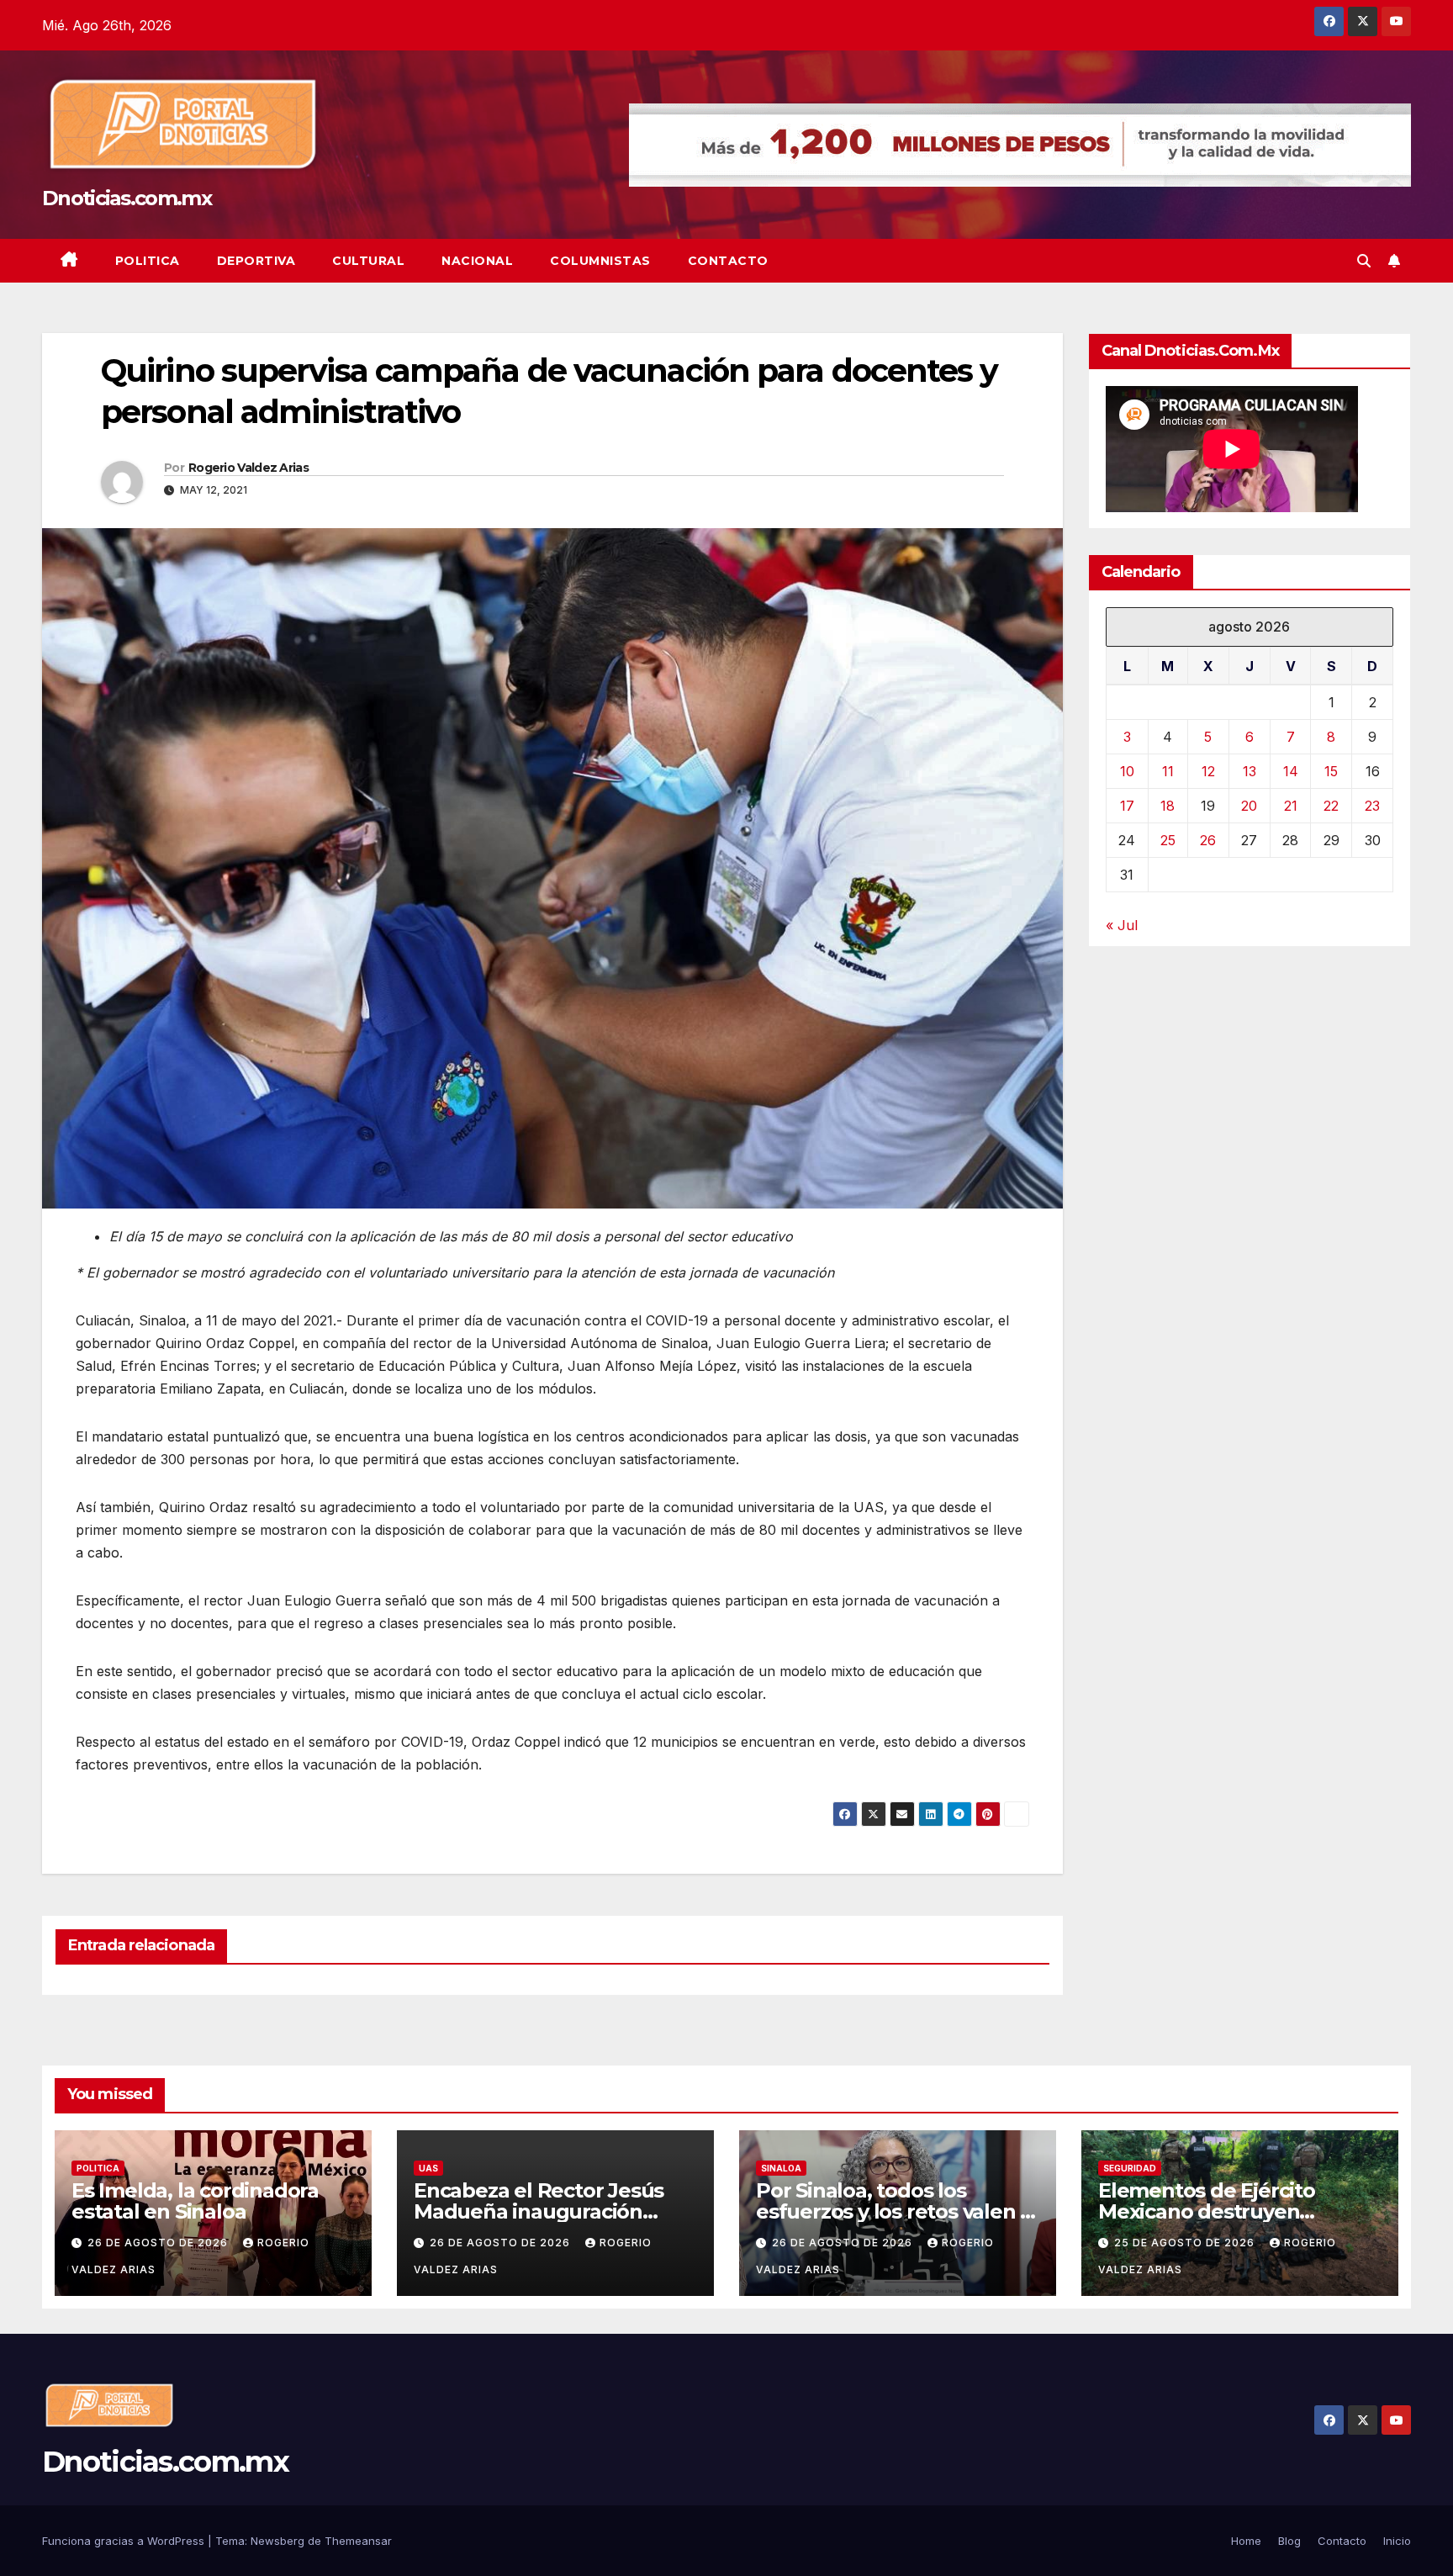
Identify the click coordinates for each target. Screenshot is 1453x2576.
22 (1331, 806)
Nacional (477, 261)
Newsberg (277, 2541)
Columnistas (600, 261)
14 (1291, 771)
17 (1127, 806)
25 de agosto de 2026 (1186, 2243)
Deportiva (256, 261)
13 (1250, 771)
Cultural (368, 261)
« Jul (1122, 925)
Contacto (728, 261)
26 (1208, 840)
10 (1127, 771)
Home (1246, 2541)
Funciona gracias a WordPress (125, 2541)
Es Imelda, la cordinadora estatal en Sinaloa (195, 2201)
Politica (148, 261)
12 (1208, 771)
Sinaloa (781, 2168)
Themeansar (358, 2541)
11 (1168, 771)
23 (1372, 806)
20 (1249, 806)
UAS (428, 2168)
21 (1291, 806)
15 (1331, 771)
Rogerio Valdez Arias (248, 468)
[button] (1364, 261)
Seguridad (1130, 2168)
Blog (1289, 2541)
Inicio (1397, 2541)
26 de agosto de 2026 (159, 2243)
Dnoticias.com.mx (127, 198)
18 (1168, 806)
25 (1168, 840)
